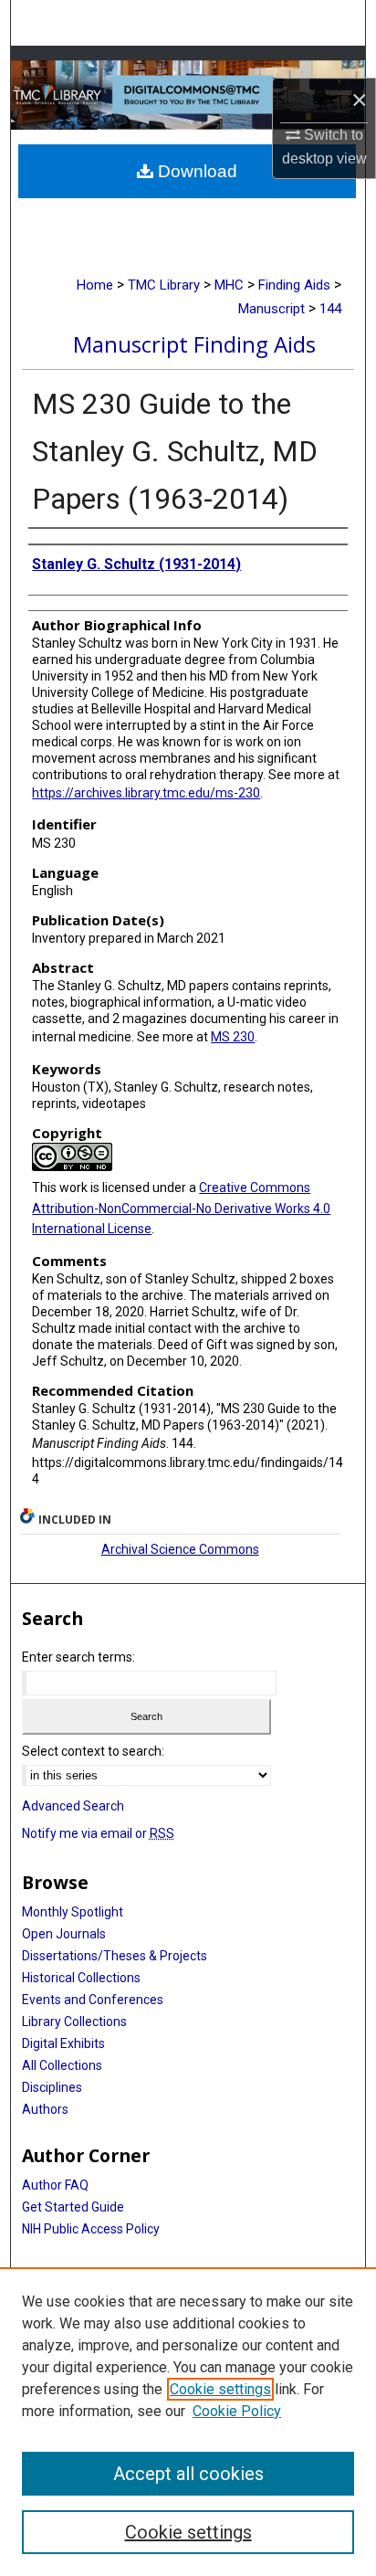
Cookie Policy (237, 2411)
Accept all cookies (188, 2474)
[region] (188, 2422)
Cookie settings (220, 2389)
